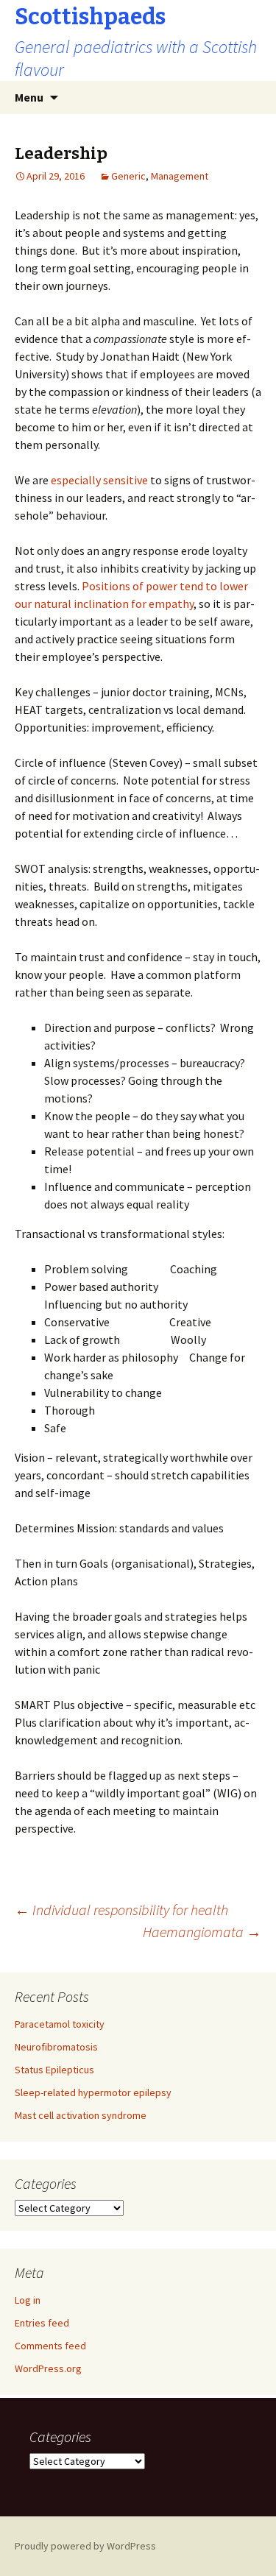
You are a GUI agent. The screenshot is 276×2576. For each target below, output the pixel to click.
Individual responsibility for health (121, 1910)
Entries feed (42, 2323)
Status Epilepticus (54, 2070)
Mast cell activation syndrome (81, 2115)
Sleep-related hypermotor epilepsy (93, 2092)
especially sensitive (98, 480)
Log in (28, 2300)
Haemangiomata (202, 1932)
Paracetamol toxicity (60, 2024)
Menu (29, 97)
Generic (128, 176)
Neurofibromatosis (56, 2047)
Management (180, 176)
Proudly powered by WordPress (85, 2546)
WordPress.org (48, 2368)
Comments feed (50, 2346)
